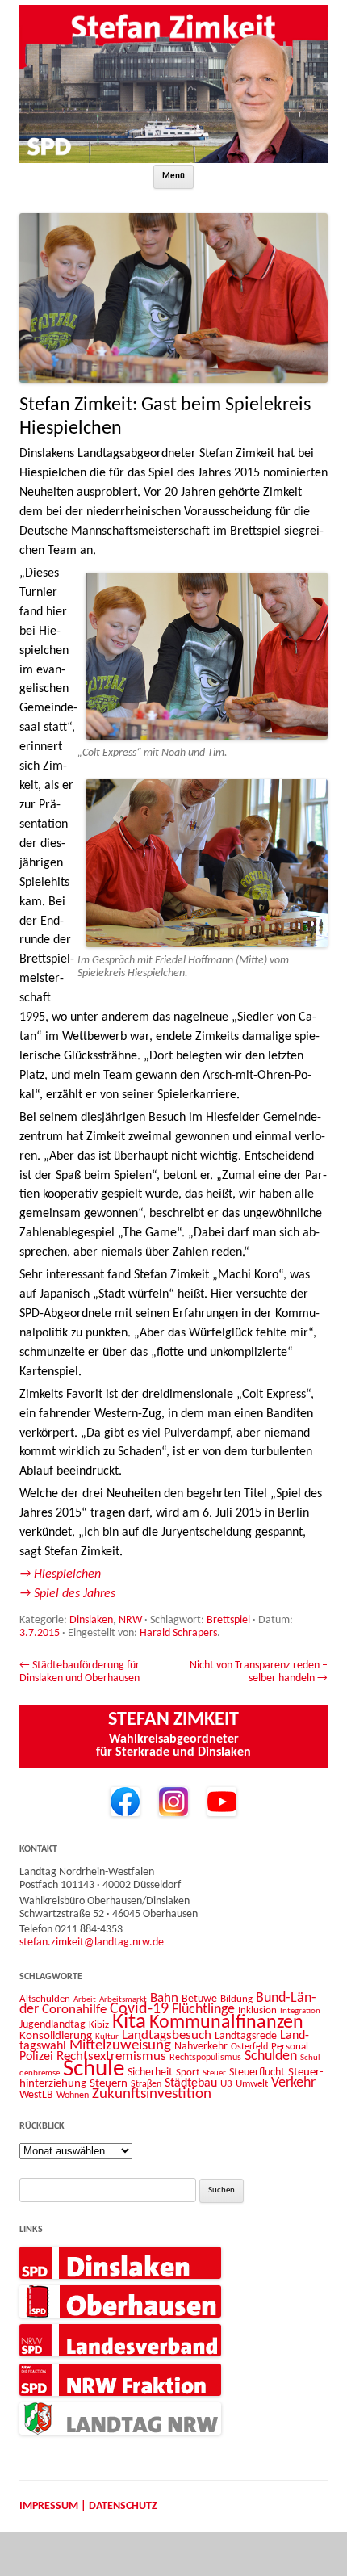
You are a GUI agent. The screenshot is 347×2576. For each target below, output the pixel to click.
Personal (290, 2047)
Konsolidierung (56, 2036)
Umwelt (252, 2084)
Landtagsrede (246, 2036)
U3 (226, 2084)
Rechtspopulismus (205, 2058)
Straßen (146, 2084)
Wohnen (73, 2096)
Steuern (109, 2084)
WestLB (36, 2095)
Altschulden (45, 1999)
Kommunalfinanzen (226, 2023)
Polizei (36, 2057)
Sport (188, 2073)
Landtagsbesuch (167, 2035)
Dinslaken (91, 1620)
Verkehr (293, 2083)
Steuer (214, 2073)
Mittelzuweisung (120, 2046)
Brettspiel (228, 1620)
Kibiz (99, 2025)
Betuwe (199, 1999)
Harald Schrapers (178, 1633)
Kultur (107, 2037)
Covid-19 (139, 2009)
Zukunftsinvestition (152, 2094)
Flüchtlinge (203, 2010)
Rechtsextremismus (111, 2056)
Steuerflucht (257, 2073)
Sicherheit (150, 2073)
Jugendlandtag (52, 2025)
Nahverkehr (201, 2047)
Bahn (164, 1998)
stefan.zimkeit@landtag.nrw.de (92, 1942)
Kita (129, 2022)
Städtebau (191, 2083)
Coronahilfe (74, 2010)
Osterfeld (249, 2047)
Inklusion (257, 2010)
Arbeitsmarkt (123, 1999)
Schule (94, 2069)
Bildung (236, 1999)
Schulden (271, 2056)
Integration (300, 2011)
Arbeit (85, 1999)
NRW (130, 1620)
